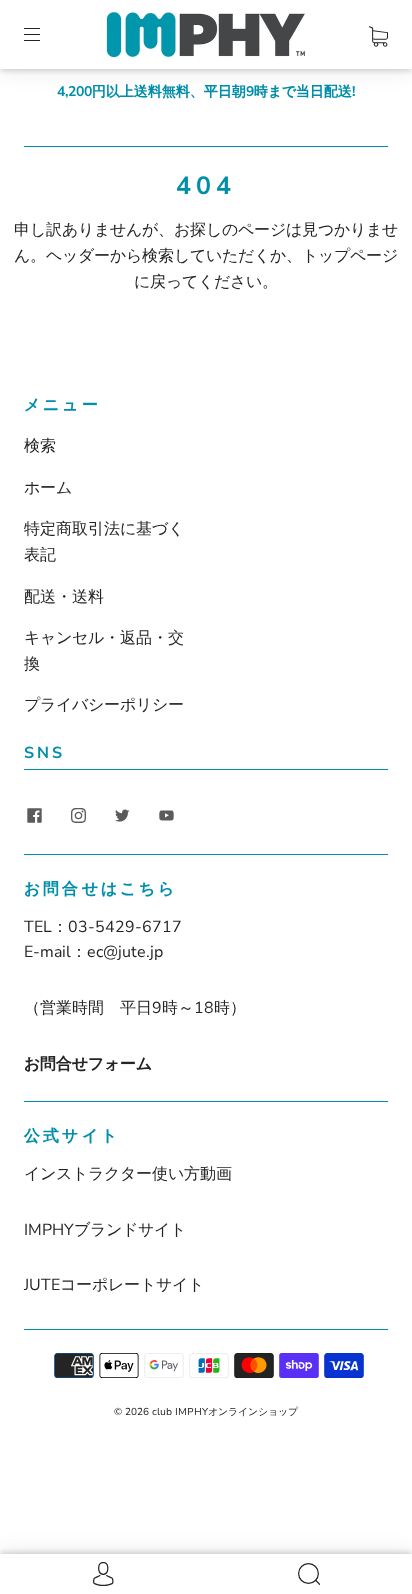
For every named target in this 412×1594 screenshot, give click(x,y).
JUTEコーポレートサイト (114, 1285)
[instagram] (78, 816)
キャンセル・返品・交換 (104, 651)
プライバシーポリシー (104, 705)
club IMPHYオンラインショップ (225, 1412)
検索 (40, 446)
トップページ (350, 256)
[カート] (378, 33)
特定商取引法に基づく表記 (104, 542)
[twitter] (122, 816)
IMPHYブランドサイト (105, 1230)
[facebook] (34, 816)
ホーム (48, 488)
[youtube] (166, 816)
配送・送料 (64, 597)
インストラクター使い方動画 (128, 1174)
